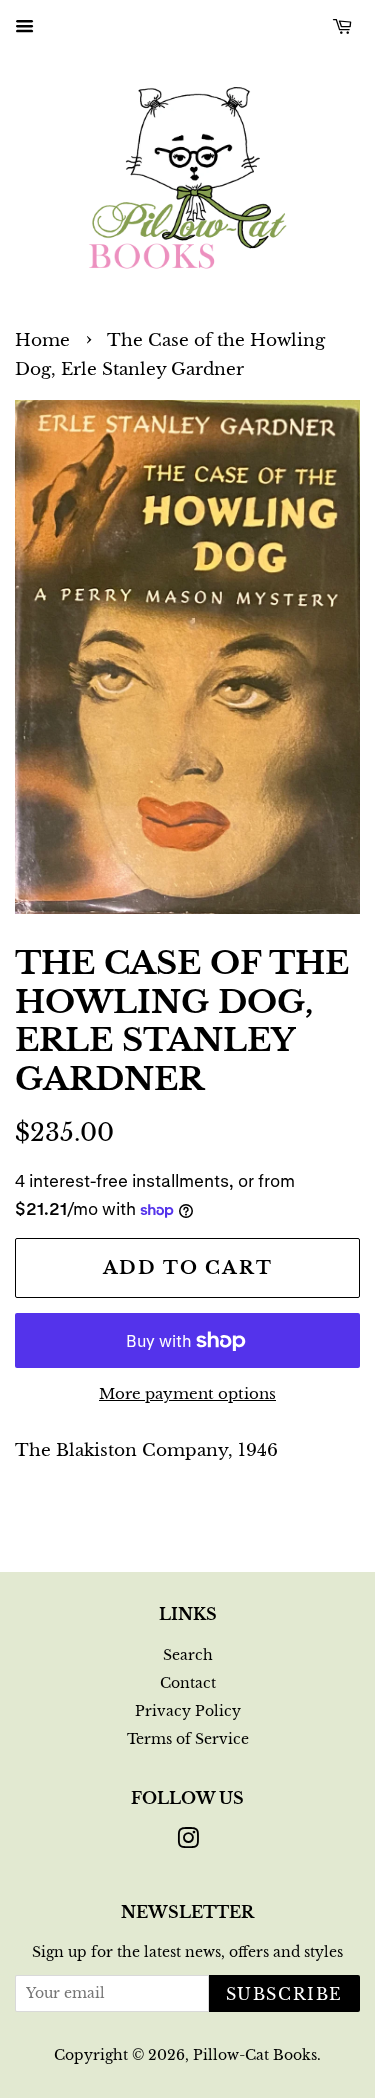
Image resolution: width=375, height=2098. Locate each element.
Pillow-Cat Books (255, 2055)
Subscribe (284, 1994)
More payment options (187, 1393)
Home (42, 340)
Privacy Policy (188, 1711)
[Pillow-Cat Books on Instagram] (188, 1842)
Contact (188, 1683)
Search (188, 1655)
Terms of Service (188, 1739)
